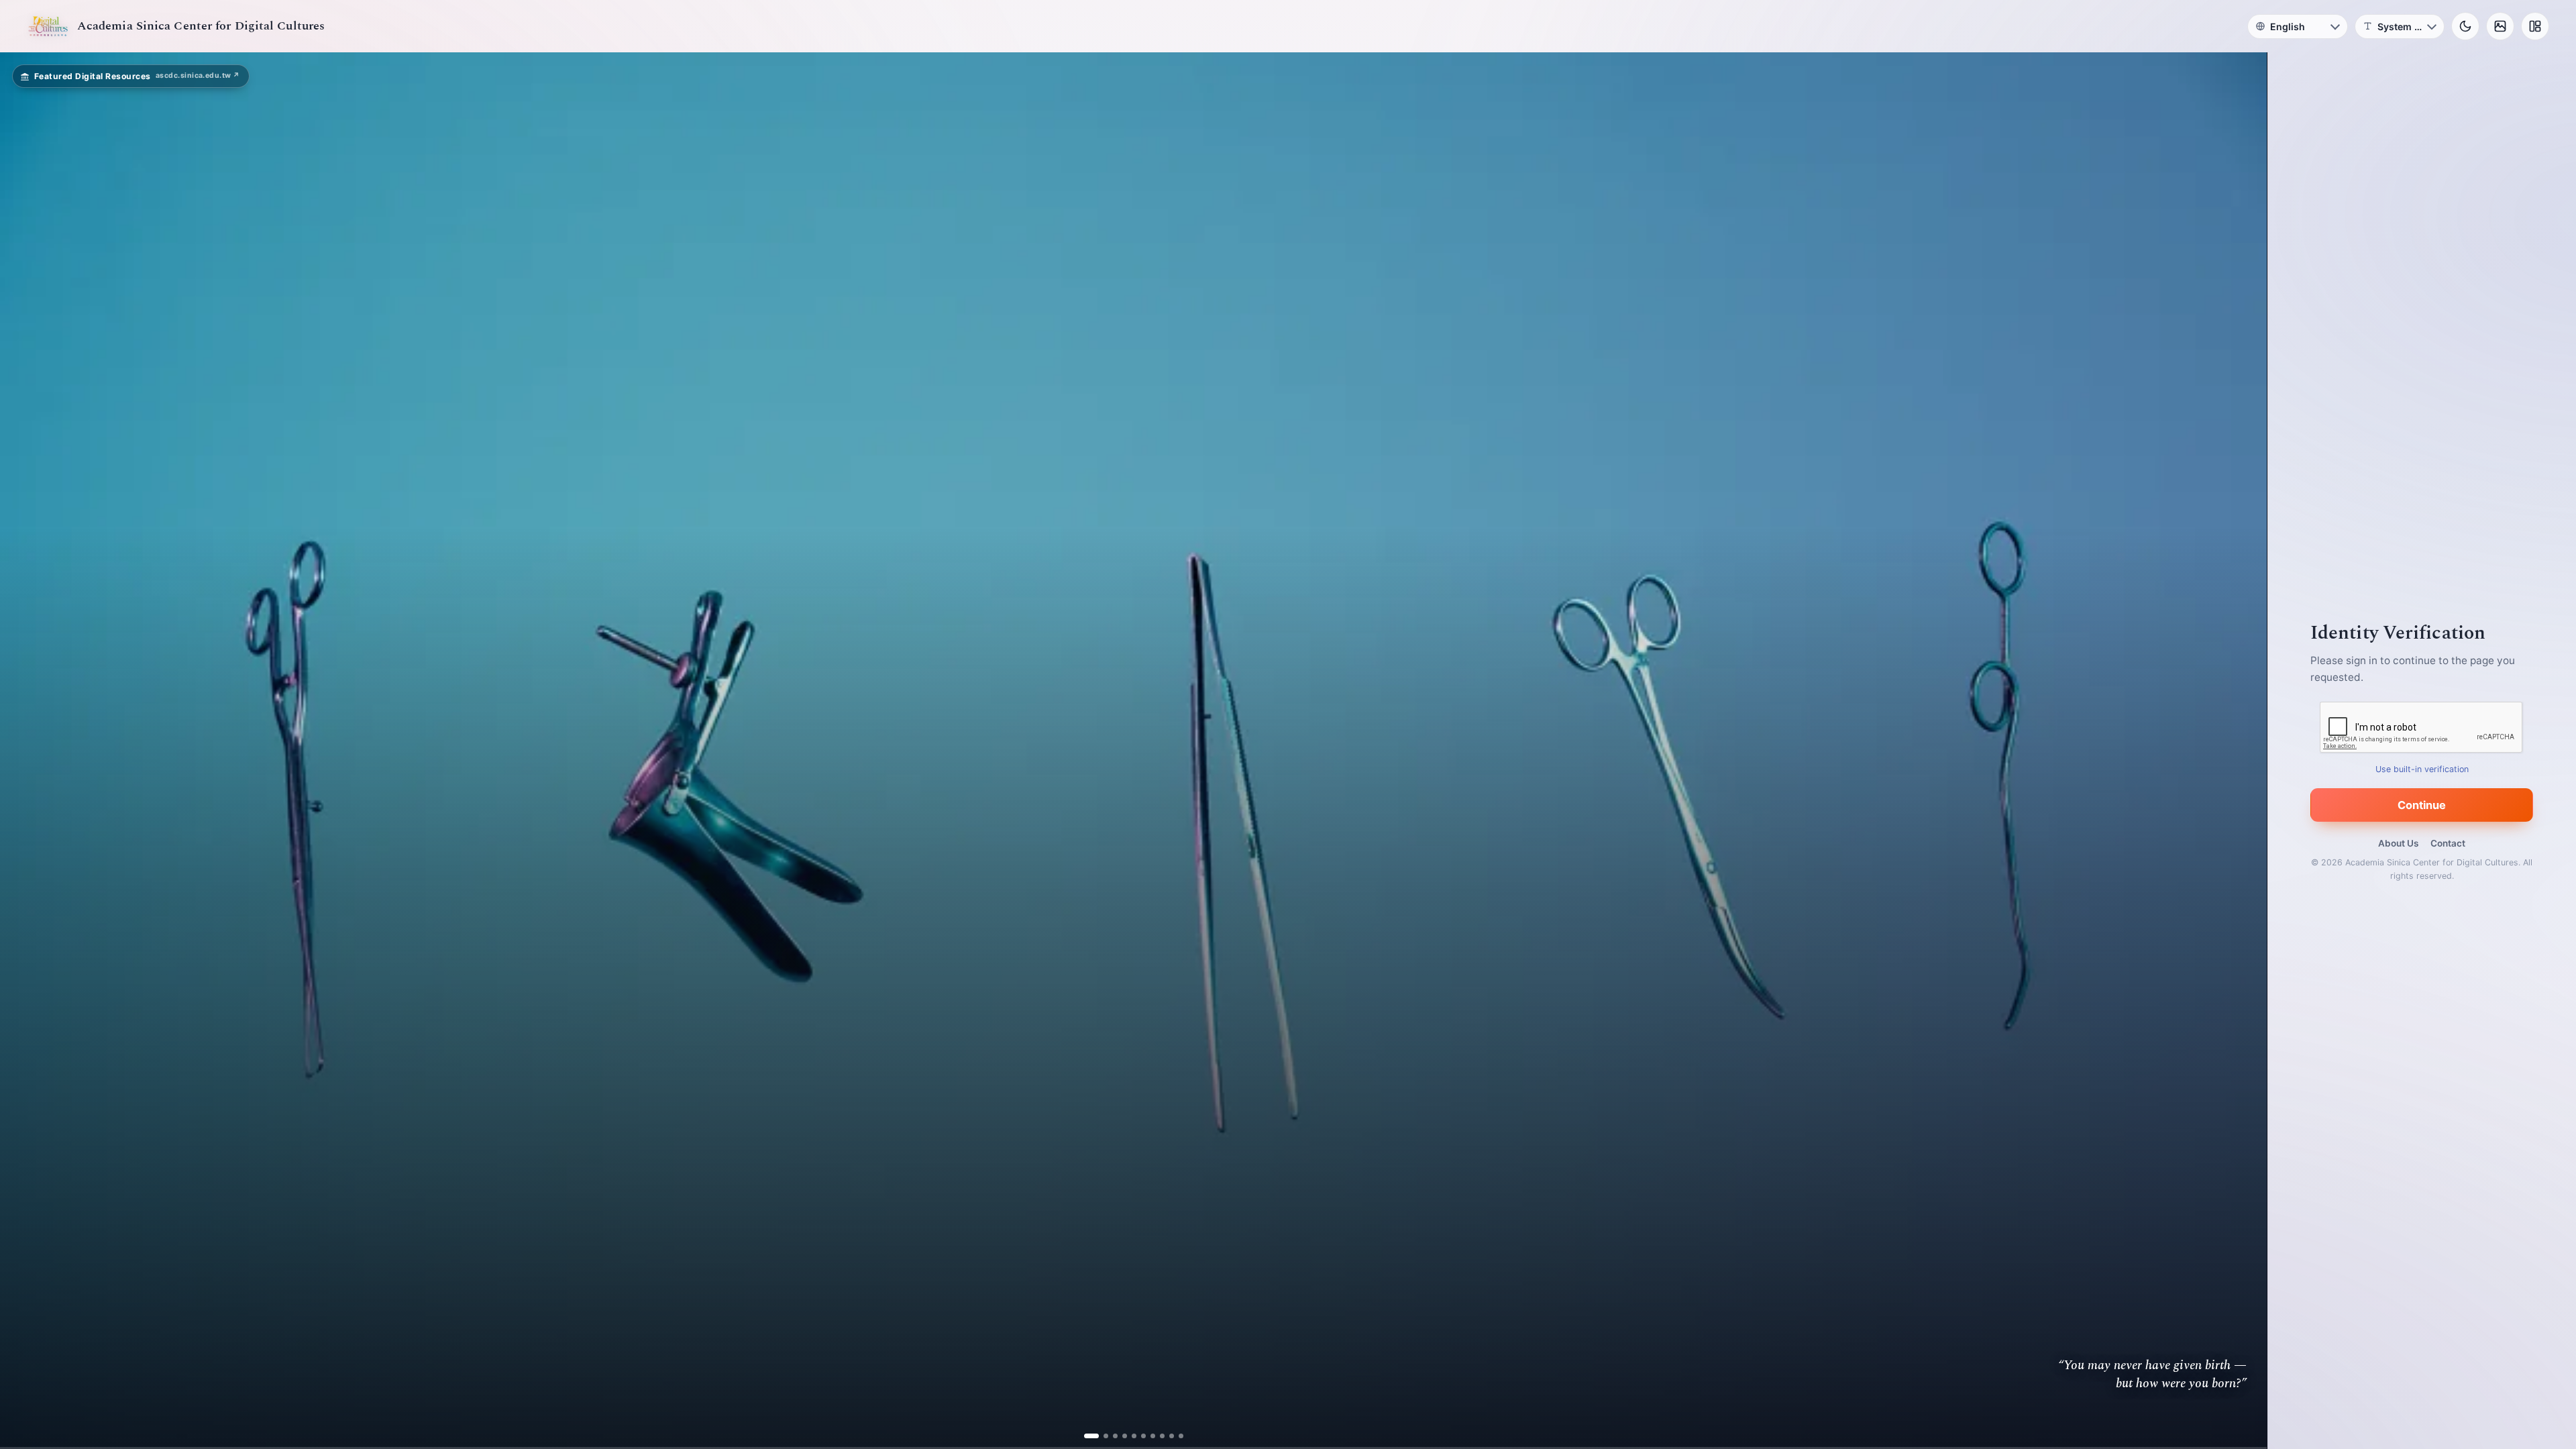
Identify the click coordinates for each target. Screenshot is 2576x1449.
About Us (2398, 843)
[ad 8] (1157, 1436)
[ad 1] (1091, 1436)
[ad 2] (1101, 1436)
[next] (2243, 751)
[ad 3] (1110, 1436)
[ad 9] (1166, 1436)
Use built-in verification (2422, 769)
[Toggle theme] (2465, 26)
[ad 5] (1129, 1436)
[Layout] (2535, 26)
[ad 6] (1138, 1436)
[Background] (2500, 26)
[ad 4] (1119, 1436)
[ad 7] (1147, 1436)
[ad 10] (1176, 1436)
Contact (2448, 843)
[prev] (24, 751)
